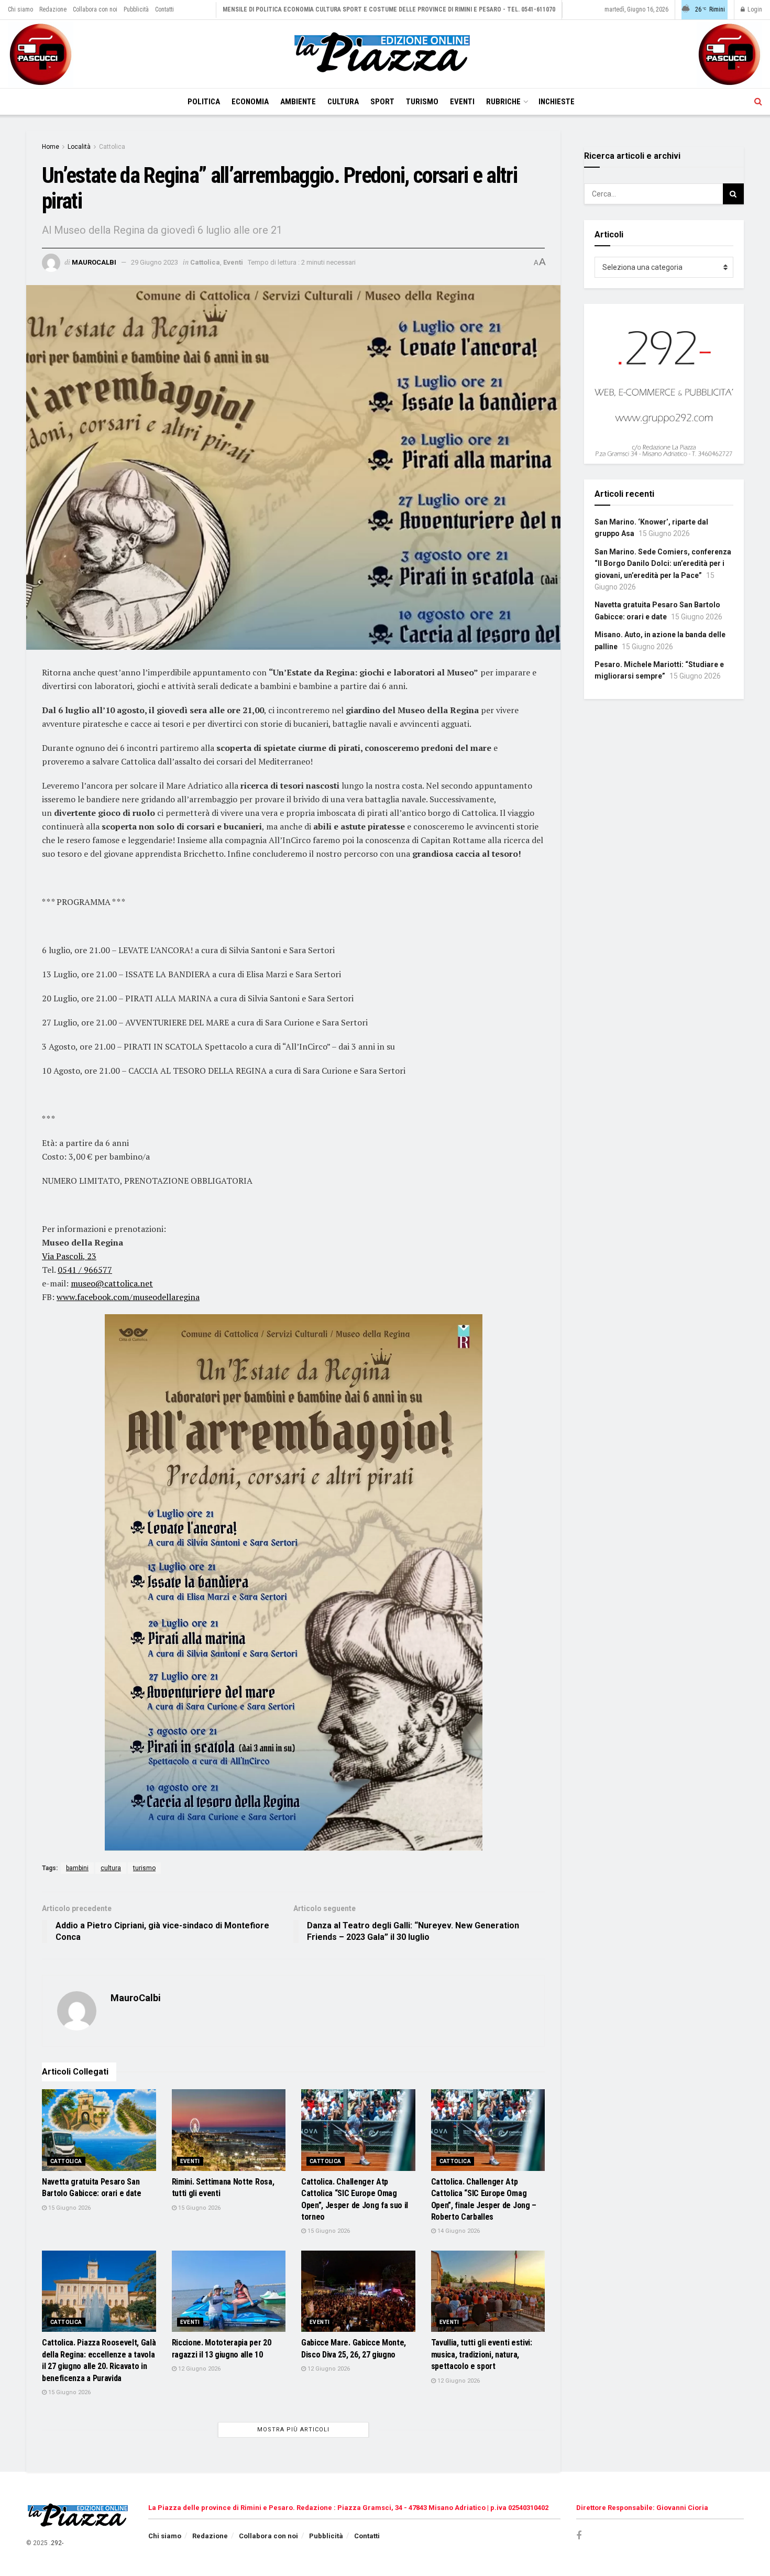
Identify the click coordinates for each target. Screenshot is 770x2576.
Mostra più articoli (293, 2430)
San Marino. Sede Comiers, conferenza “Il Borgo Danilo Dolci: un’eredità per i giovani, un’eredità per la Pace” (663, 564)
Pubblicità (136, 9)
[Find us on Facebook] (579, 2536)
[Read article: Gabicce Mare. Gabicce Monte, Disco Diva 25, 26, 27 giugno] (358, 2291)
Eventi (462, 102)
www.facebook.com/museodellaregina (128, 1297)
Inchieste (557, 102)
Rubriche (503, 102)
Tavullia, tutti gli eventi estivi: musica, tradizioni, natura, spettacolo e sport (482, 2354)
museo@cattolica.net (112, 1283)
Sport (382, 102)
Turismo (422, 102)
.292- (56, 2543)
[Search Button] (758, 102)
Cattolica (112, 147)
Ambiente (298, 102)
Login (754, 9)
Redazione (53, 9)
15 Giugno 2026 (69, 2208)
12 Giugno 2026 (199, 2369)
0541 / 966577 (85, 1270)
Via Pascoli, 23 (69, 1256)
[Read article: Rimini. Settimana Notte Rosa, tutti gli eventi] (229, 2130)
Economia (250, 102)
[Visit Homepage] (385, 54)
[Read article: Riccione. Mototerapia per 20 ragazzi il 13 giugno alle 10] (229, 2291)
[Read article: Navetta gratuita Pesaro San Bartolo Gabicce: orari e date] (99, 2130)
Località (79, 147)
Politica (204, 102)
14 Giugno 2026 (458, 2231)
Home (51, 147)
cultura (111, 1868)
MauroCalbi (94, 262)
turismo (144, 1868)
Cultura (343, 102)
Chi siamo (20, 9)
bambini (77, 1868)
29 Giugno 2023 (155, 262)
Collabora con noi (95, 9)
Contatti (164, 9)
